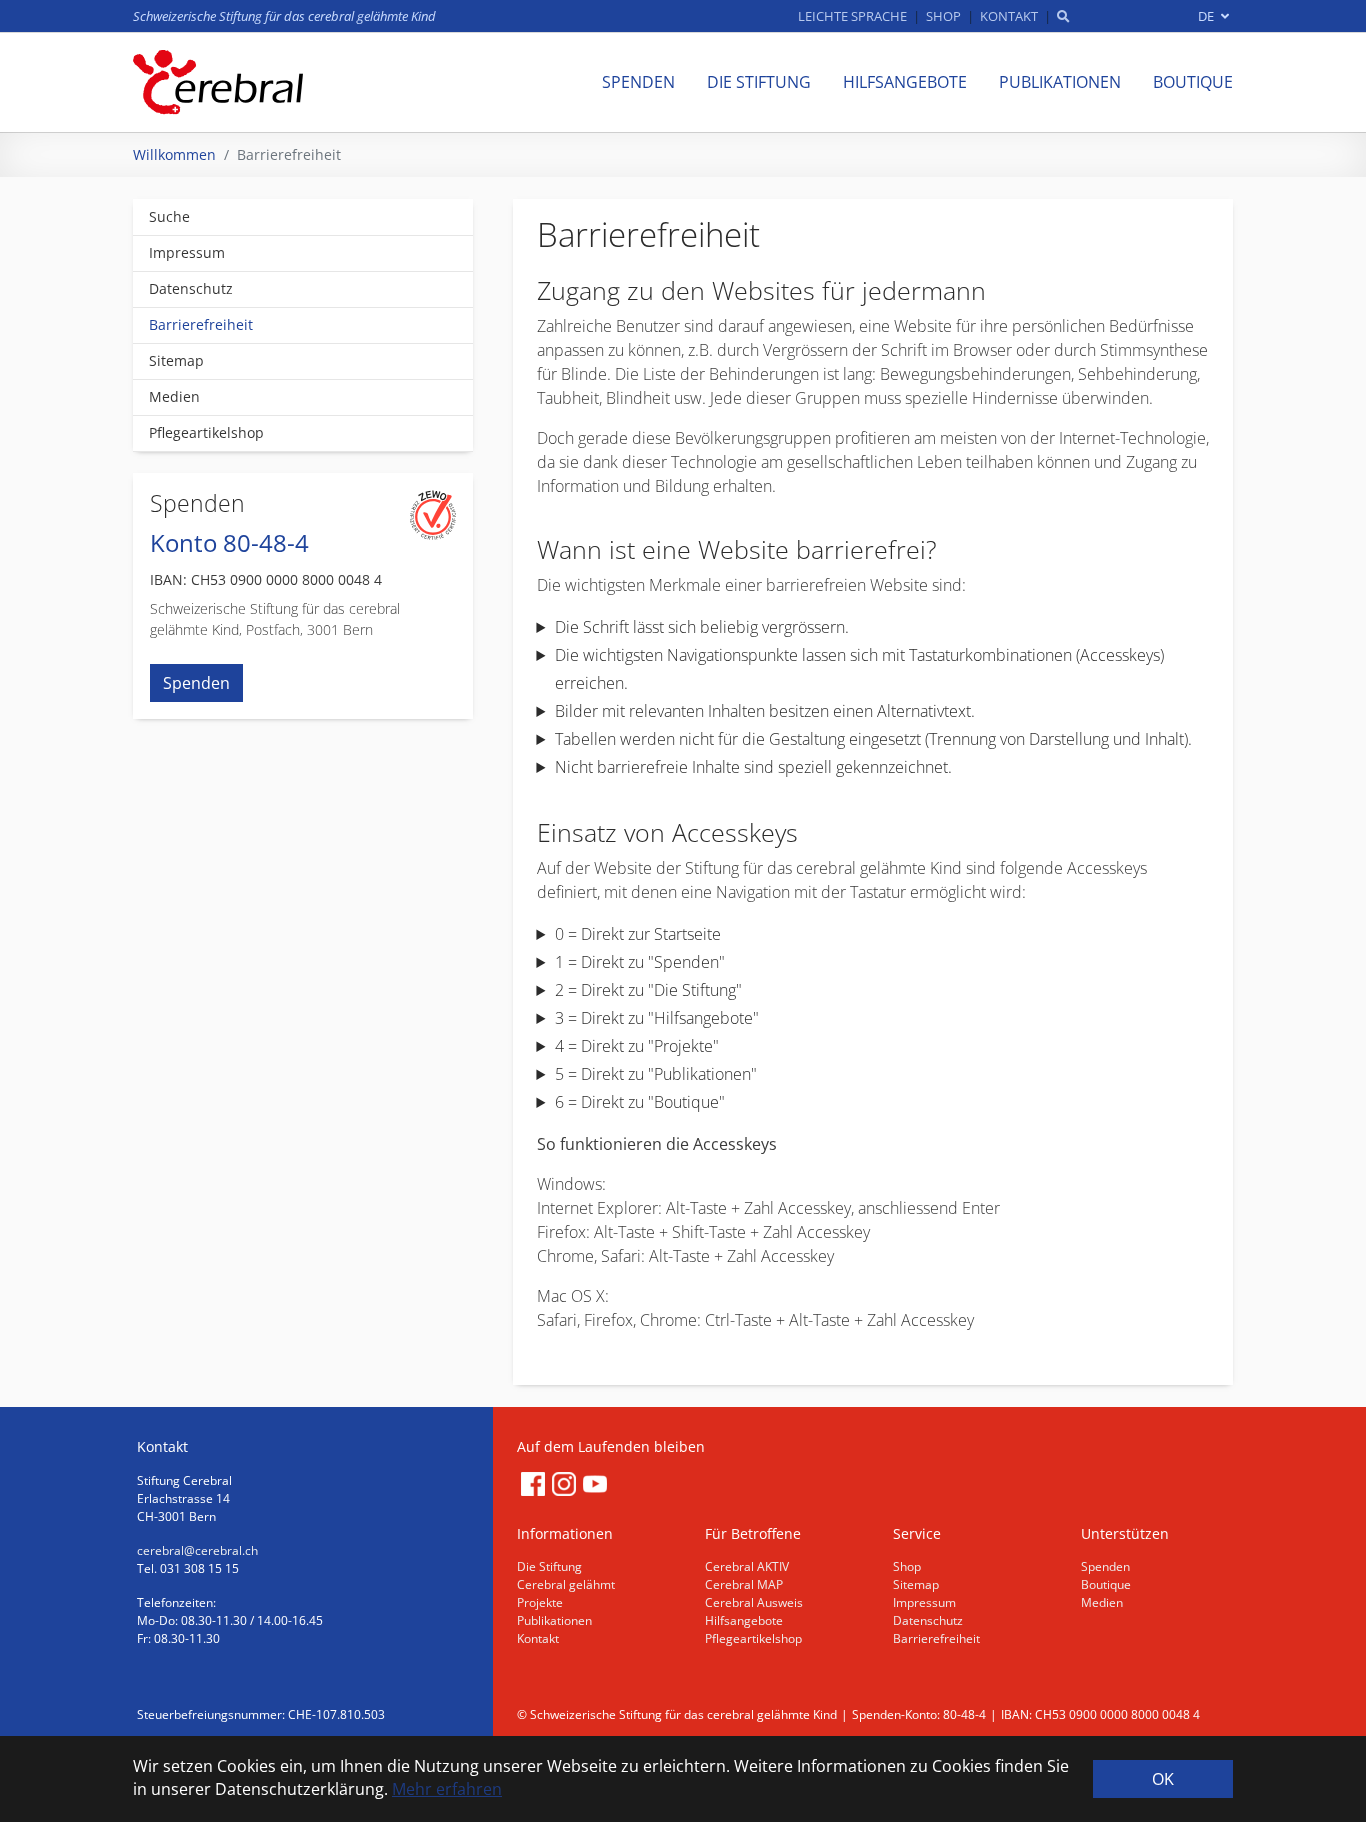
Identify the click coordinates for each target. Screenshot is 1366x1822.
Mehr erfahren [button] (447, 1789)
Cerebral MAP (744, 1584)
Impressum (924, 1602)
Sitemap (916, 1584)
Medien (1102, 1602)
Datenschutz (928, 1620)
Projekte (540, 1602)
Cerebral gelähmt (566, 1584)
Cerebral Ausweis (754, 1602)
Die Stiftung (549, 1566)
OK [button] (1163, 1779)
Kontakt (538, 1638)
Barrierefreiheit (936, 1638)
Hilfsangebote (744, 1620)
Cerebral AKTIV (747, 1566)
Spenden (196, 683)
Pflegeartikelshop (753, 1638)
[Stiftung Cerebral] (218, 82)
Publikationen (554, 1620)
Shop (907, 1566)
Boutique (1106, 1584)
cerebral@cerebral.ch (197, 1550)
